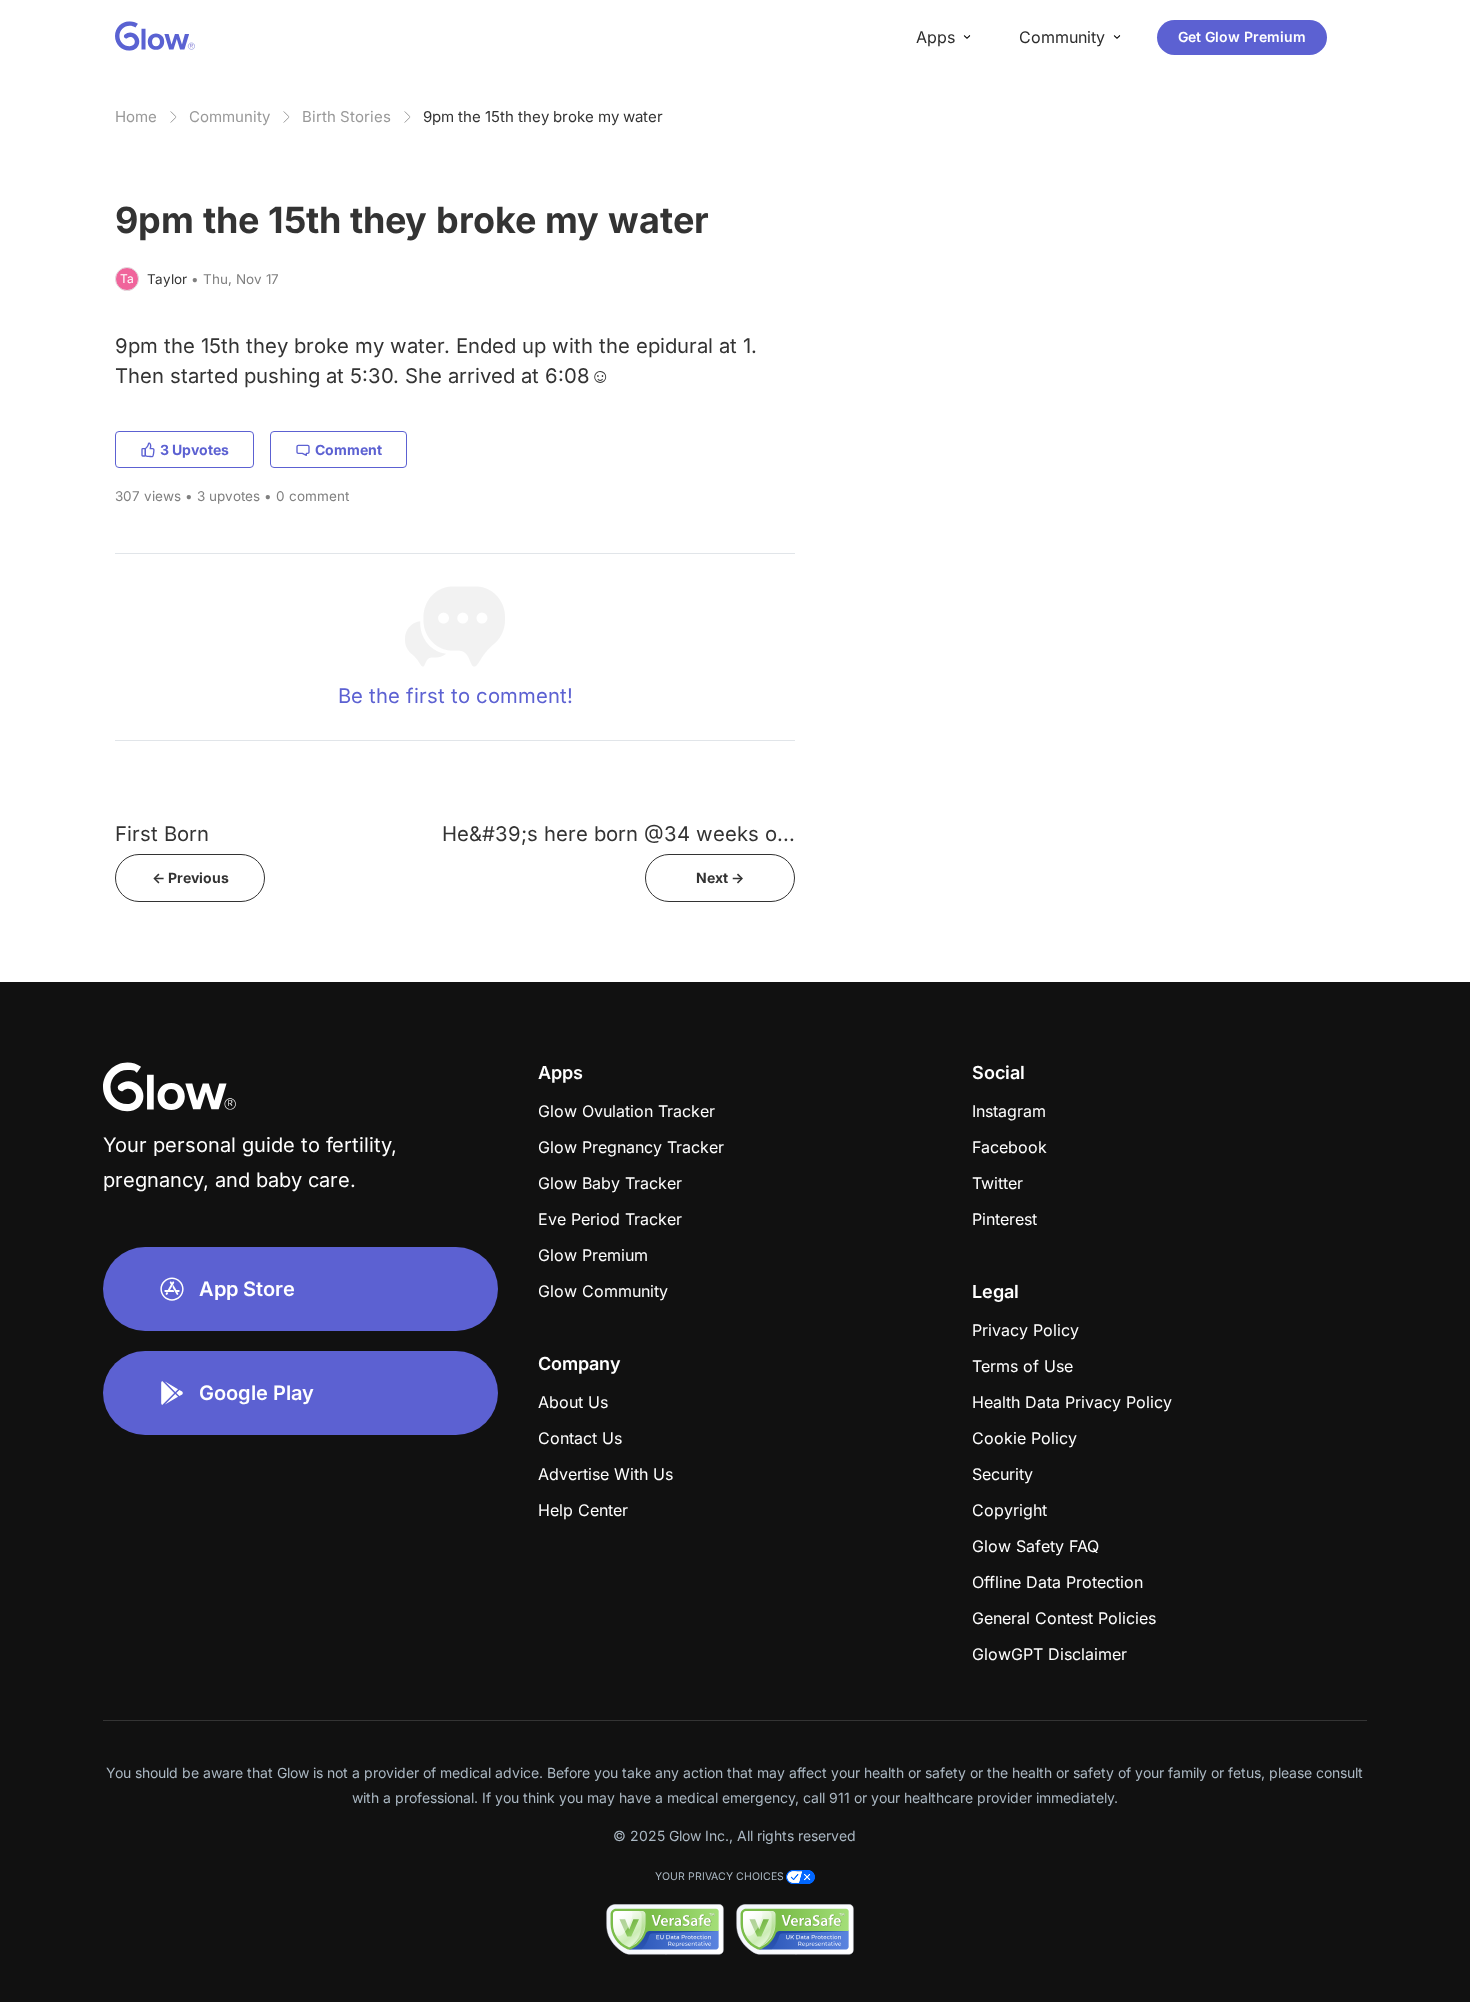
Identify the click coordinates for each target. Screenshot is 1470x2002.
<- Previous (190, 877)
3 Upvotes (194, 449)
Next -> (720, 877)
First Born (162, 833)
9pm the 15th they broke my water (543, 116)
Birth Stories (346, 116)
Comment (348, 449)
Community (229, 116)
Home (136, 116)
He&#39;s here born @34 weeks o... (618, 833)
